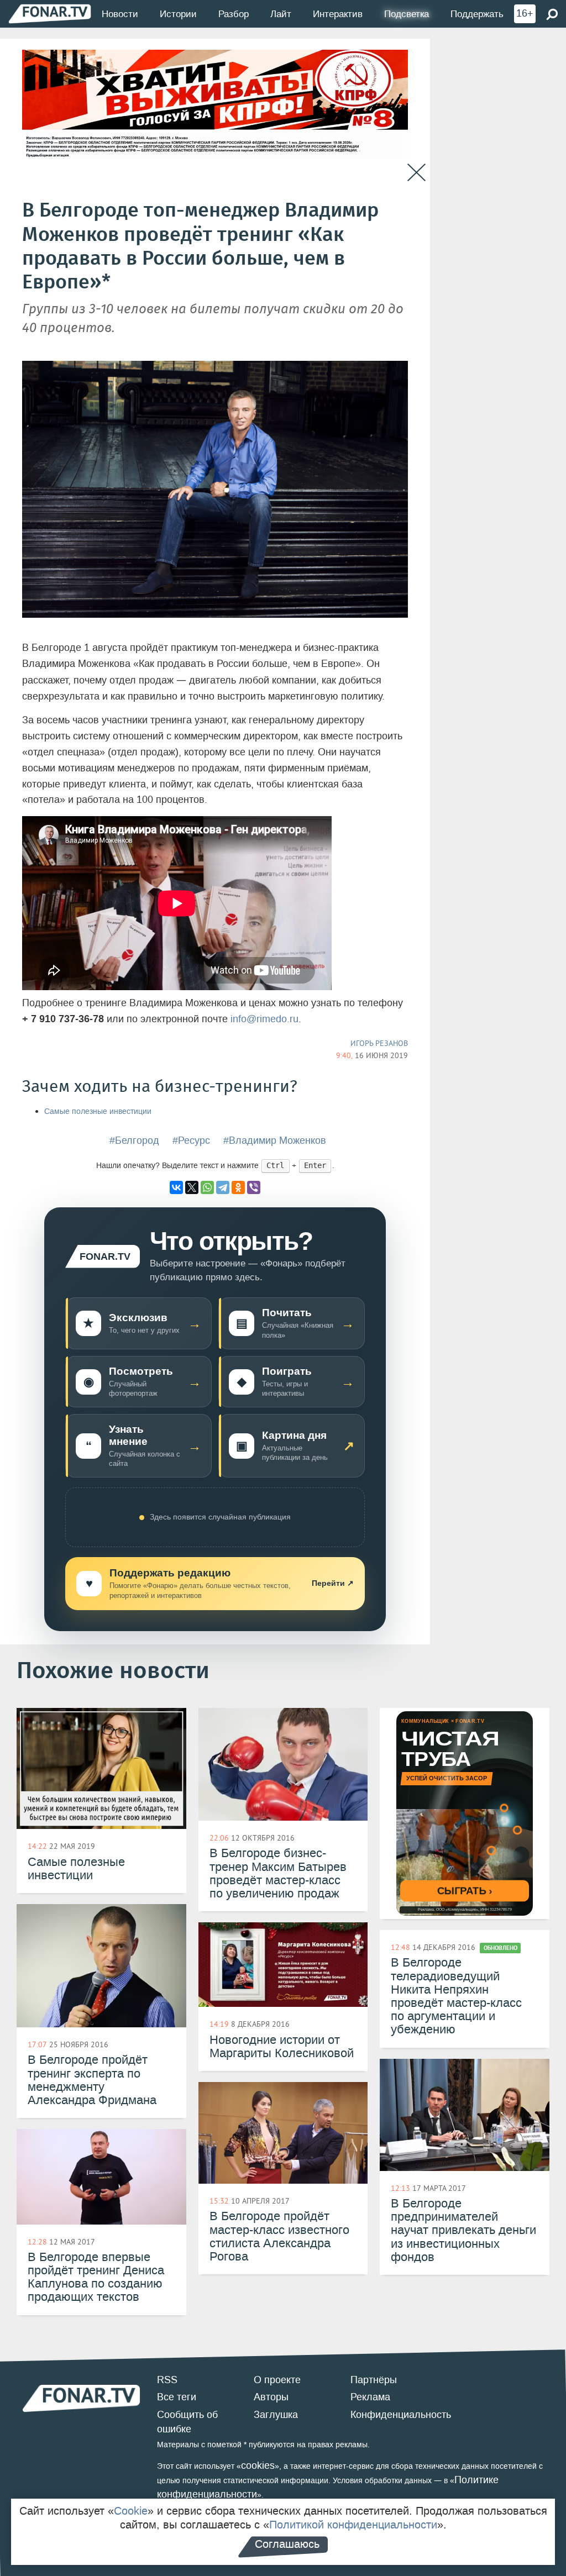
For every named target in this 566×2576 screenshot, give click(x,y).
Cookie (131, 2511)
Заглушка (276, 2415)
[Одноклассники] (238, 1187)
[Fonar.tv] (50, 14)
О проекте (277, 2380)
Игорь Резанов (379, 1043)
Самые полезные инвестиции (98, 1111)
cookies (258, 2465)
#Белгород (134, 1140)
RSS (167, 2380)
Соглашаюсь (287, 2544)
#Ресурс (191, 1140)
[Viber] (254, 1187)
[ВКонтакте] (176, 1187)
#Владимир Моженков (275, 1140)
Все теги (177, 2397)
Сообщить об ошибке (187, 2422)
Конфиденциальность (401, 2415)
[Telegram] (223, 1187)
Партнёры (374, 2380)
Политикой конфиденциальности (353, 2525)
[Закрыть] (416, 173)
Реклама (370, 2397)
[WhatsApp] (207, 1187)
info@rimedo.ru (264, 1019)
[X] (192, 1187)
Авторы (271, 2397)
